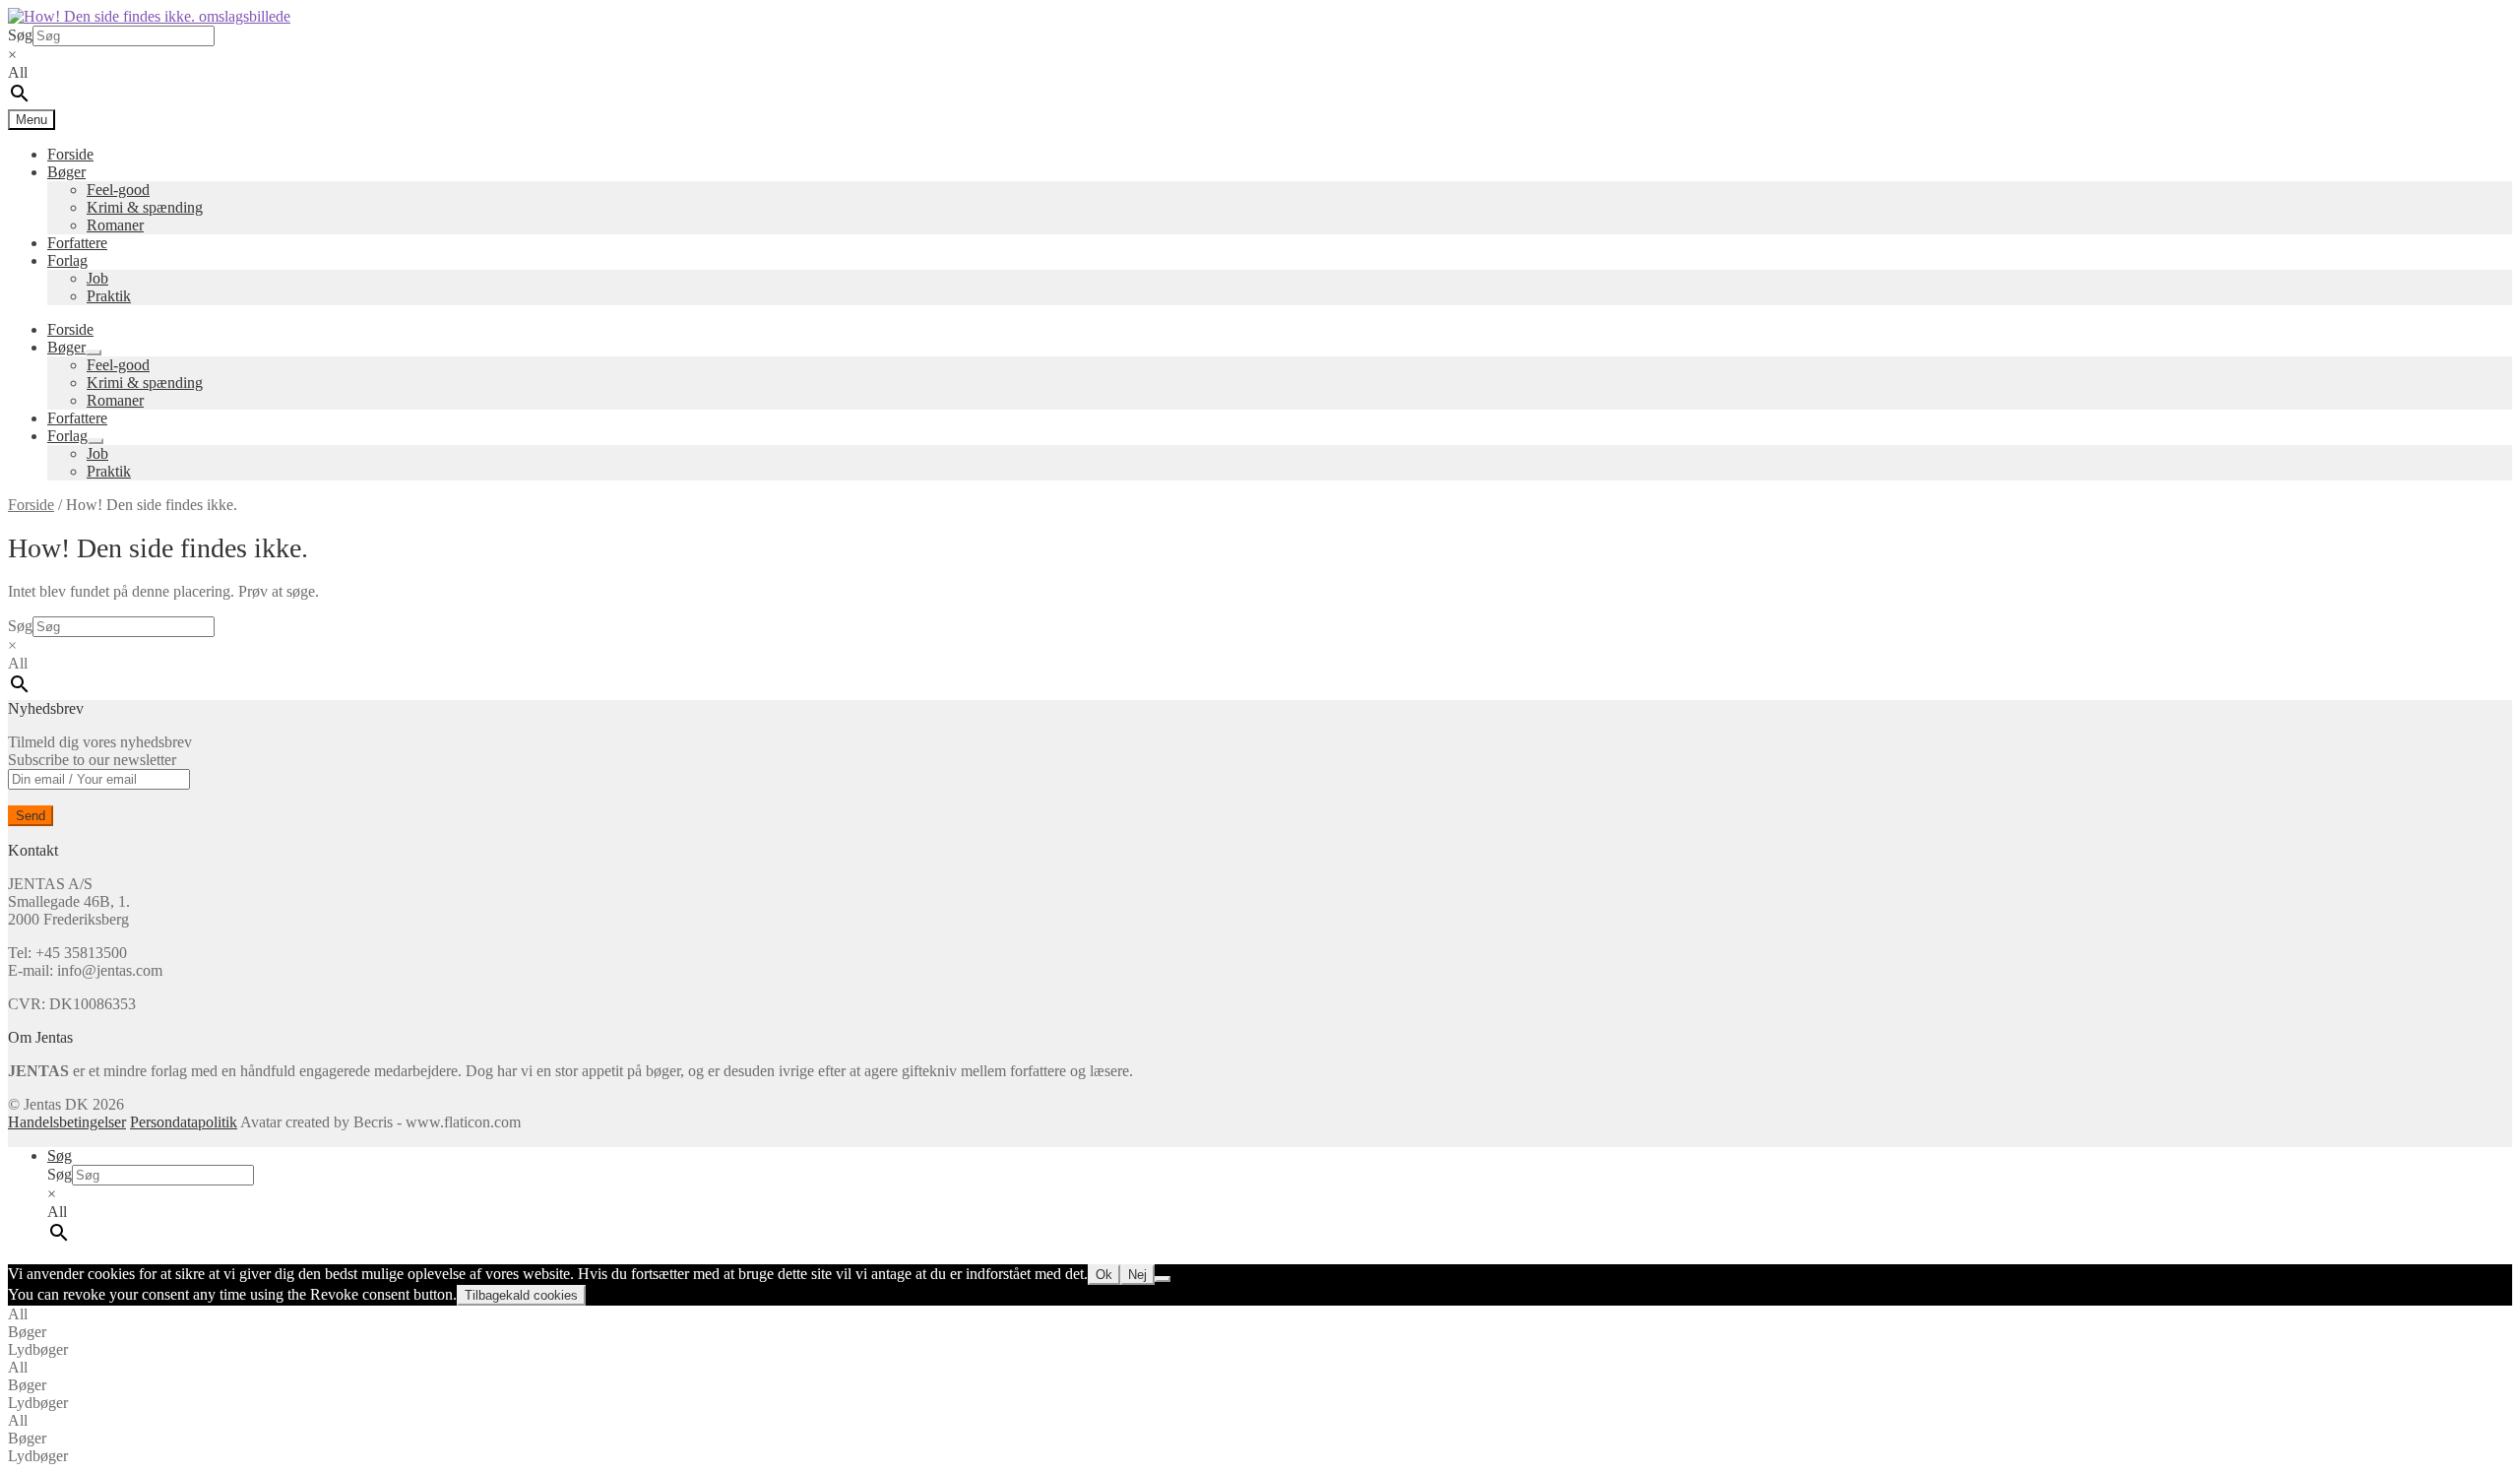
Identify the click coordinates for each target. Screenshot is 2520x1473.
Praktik (109, 296)
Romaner (115, 225)
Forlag (67, 260)
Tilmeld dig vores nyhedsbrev (100, 751)
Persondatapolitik (184, 1122)
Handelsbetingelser (67, 1122)
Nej (1137, 1275)
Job (97, 278)
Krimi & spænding (145, 207)
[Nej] (1163, 1279)
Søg (20, 35)
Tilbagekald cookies (521, 1295)
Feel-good (118, 190)
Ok (1104, 1275)
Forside (70, 154)
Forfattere (77, 243)
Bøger (66, 172)
